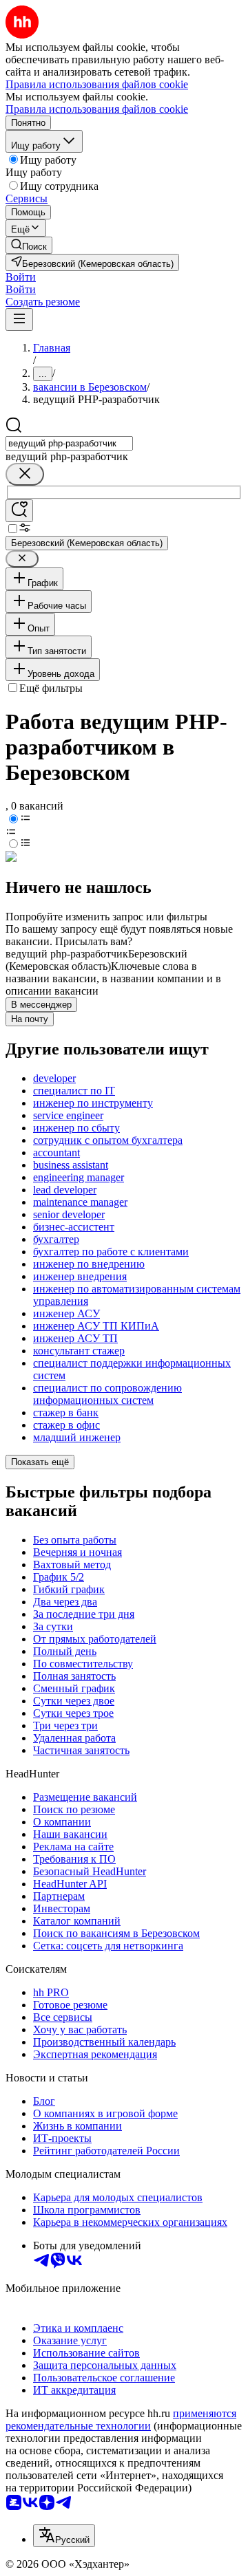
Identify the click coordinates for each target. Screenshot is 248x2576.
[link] (29, 245)
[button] (21, 277)
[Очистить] (25, 474)
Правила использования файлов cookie (97, 109)
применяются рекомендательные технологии (121, 2420)
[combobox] (69, 443)
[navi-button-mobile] (19, 320)
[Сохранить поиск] (19, 511)
